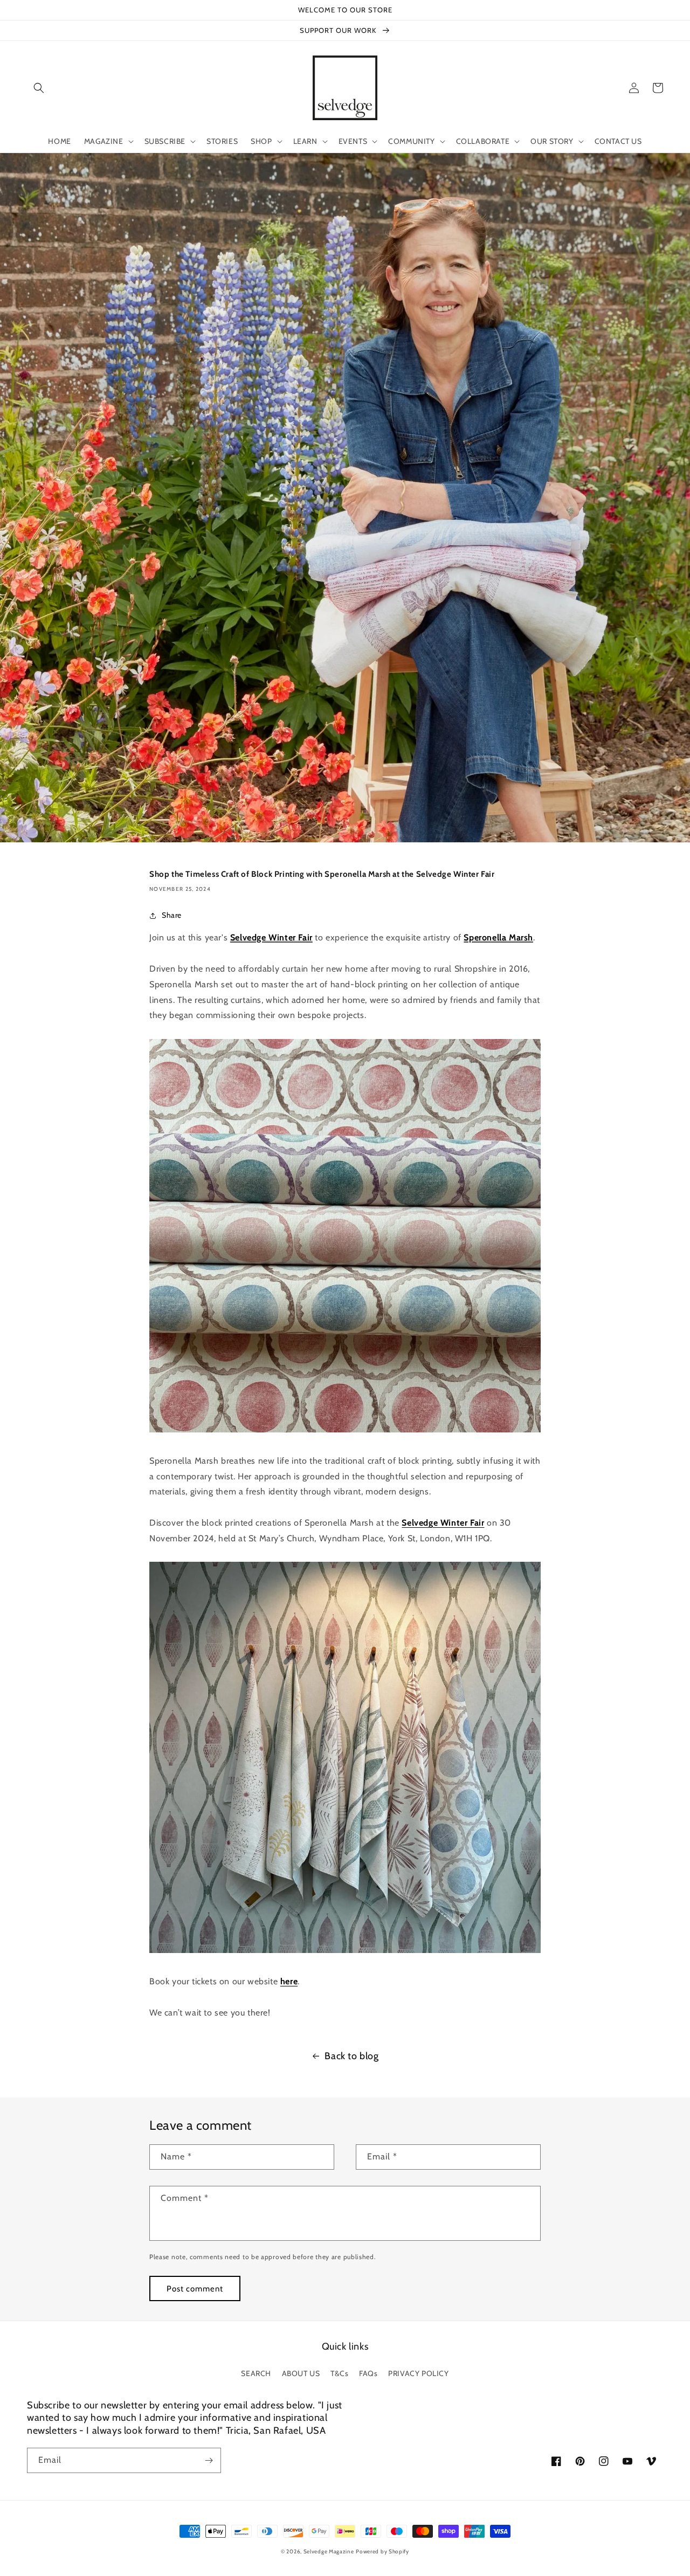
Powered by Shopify (382, 2551)
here (289, 1981)
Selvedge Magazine (329, 2551)
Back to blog (351, 2056)
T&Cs (339, 2373)
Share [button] (172, 915)
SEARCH (256, 2373)
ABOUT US (301, 2373)
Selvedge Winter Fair (271, 937)
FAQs (368, 2373)
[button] (39, 88)
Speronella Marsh (498, 937)
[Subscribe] (209, 2460)
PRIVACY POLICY (418, 2373)
